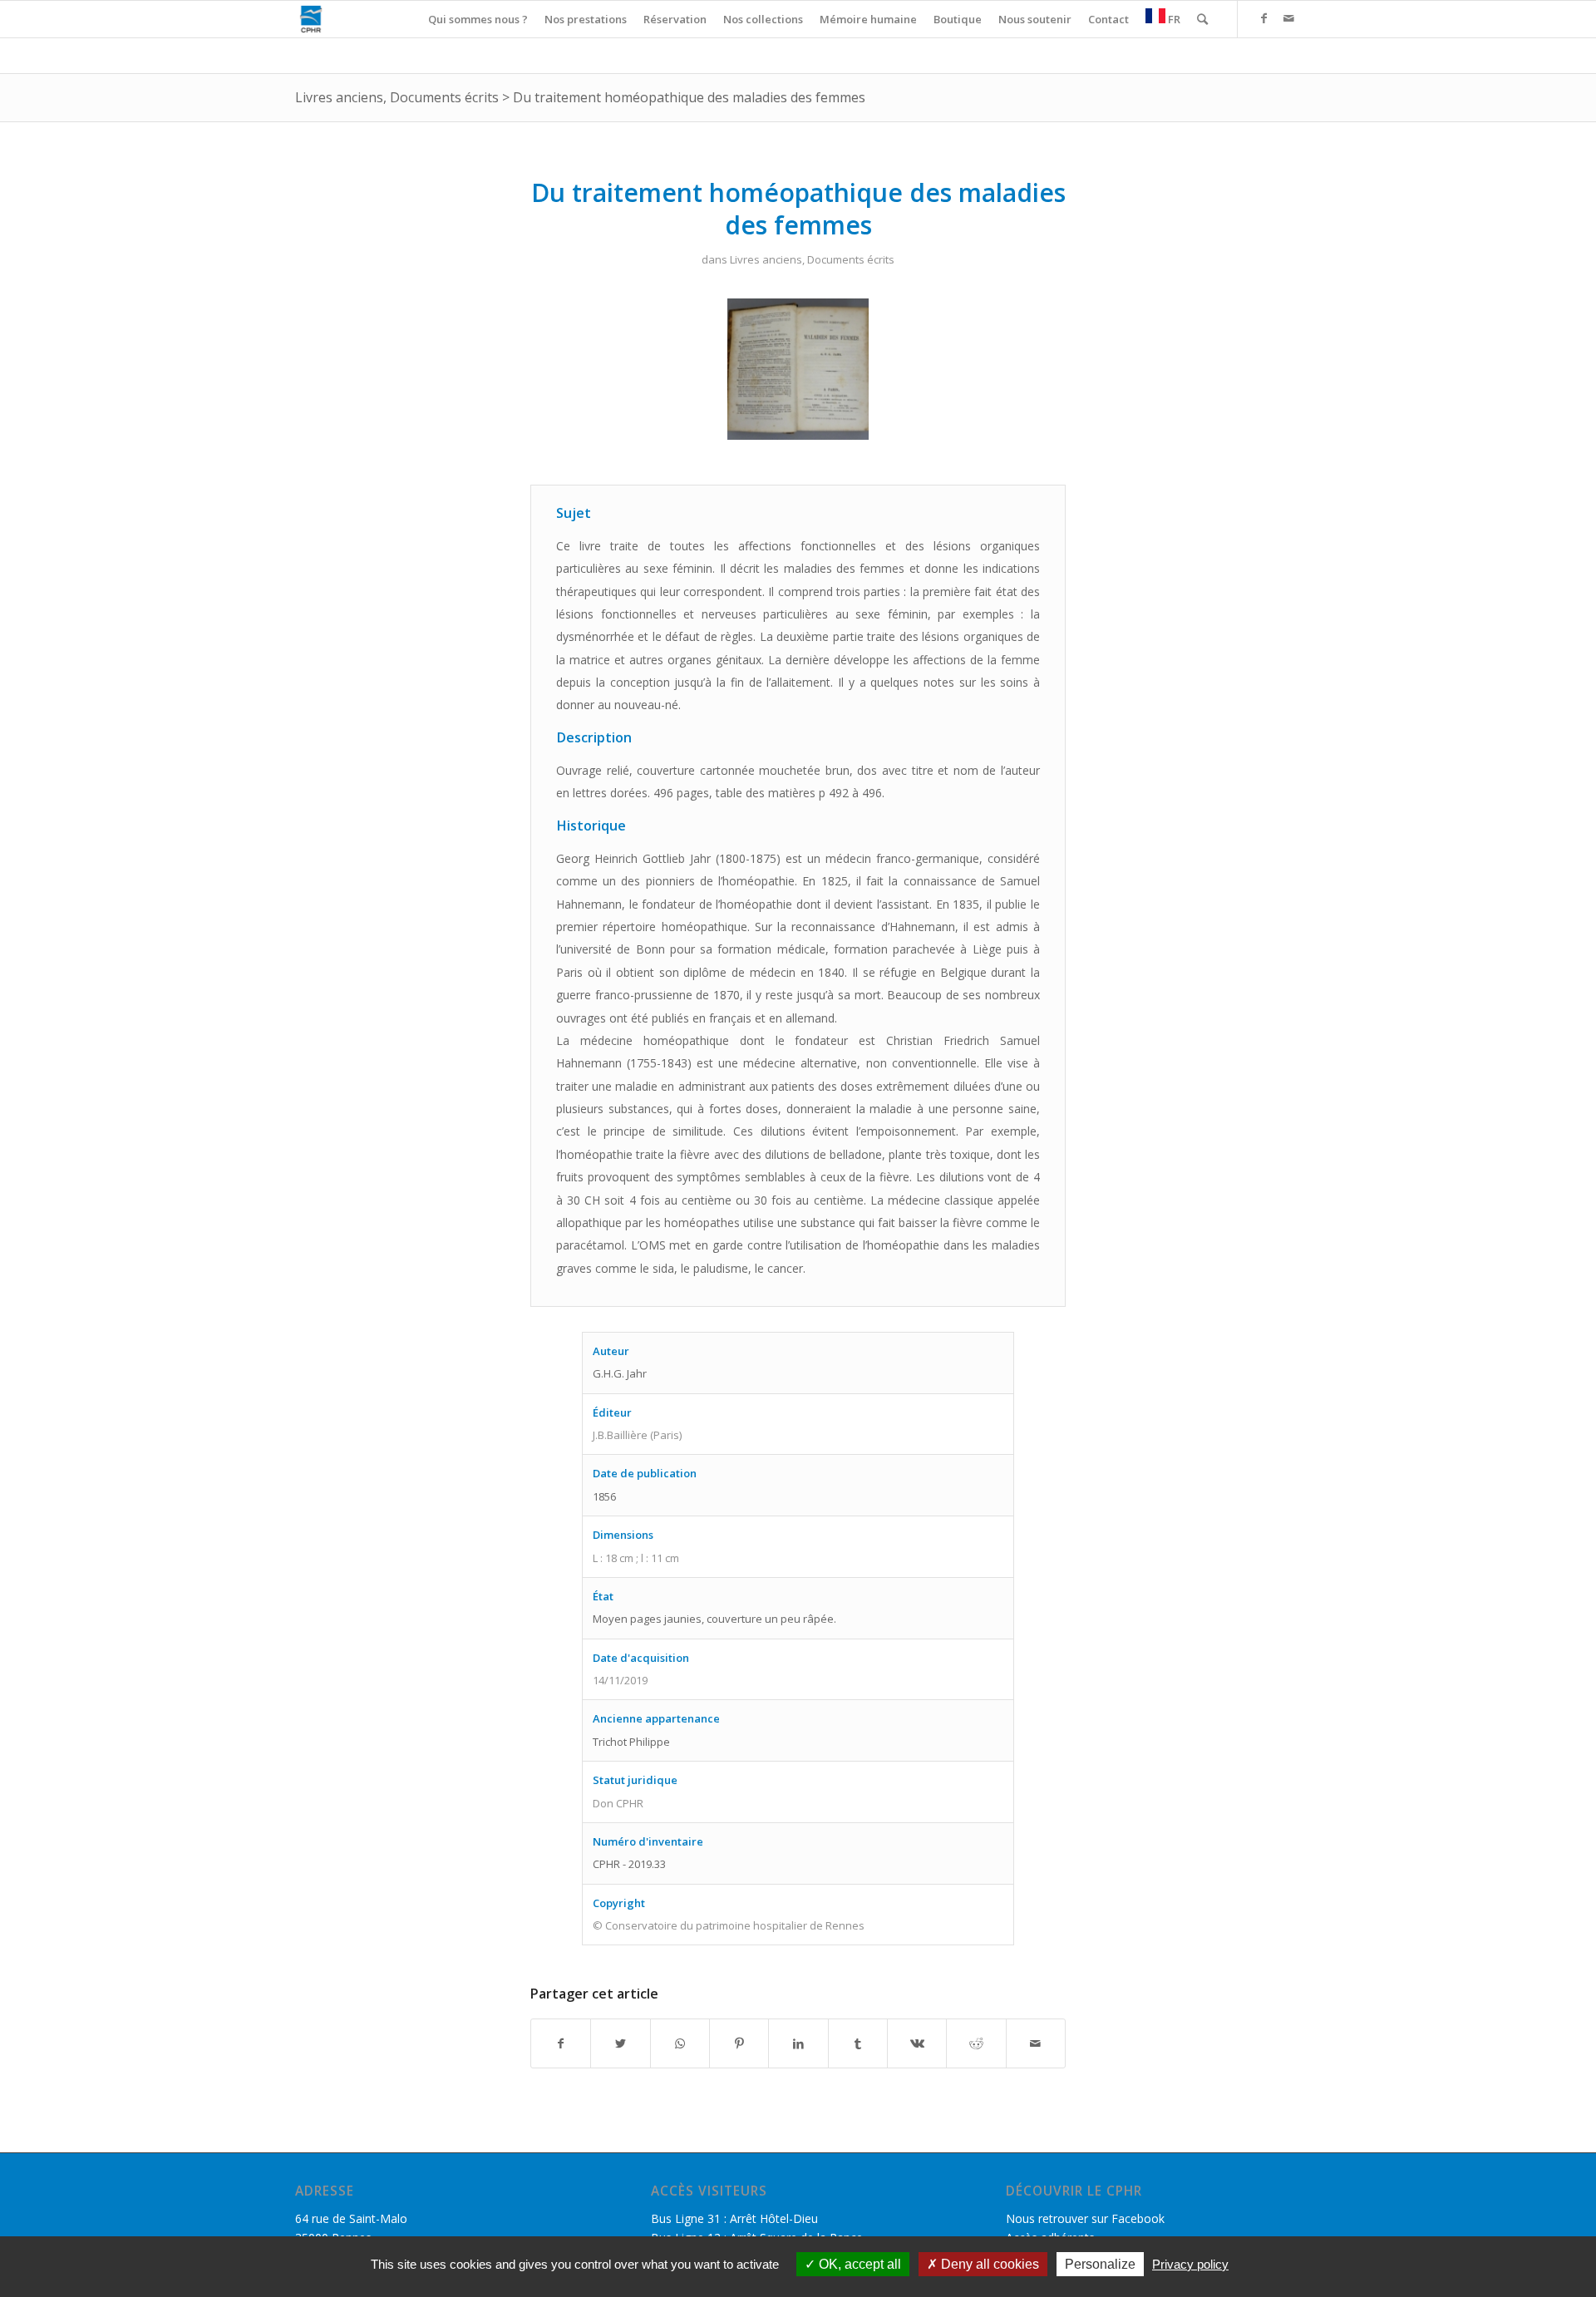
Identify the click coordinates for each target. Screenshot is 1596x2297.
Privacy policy (1190, 2264)
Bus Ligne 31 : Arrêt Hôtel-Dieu (734, 2218)
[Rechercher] (1202, 19)
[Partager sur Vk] (917, 2043)
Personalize (1100, 2264)
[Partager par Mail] (1036, 2043)
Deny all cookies (988, 2264)
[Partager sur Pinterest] (739, 2043)
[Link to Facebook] (1263, 18)
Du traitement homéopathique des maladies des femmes (689, 97)
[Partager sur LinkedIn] (798, 2043)
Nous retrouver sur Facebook (1085, 2218)
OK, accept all (858, 2264)
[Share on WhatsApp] (680, 2043)
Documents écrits (444, 97)
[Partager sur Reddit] (976, 2043)
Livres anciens (339, 97)
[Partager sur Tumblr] (858, 2043)
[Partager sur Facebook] (561, 2043)
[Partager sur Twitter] (620, 2043)
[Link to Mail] (1288, 18)
